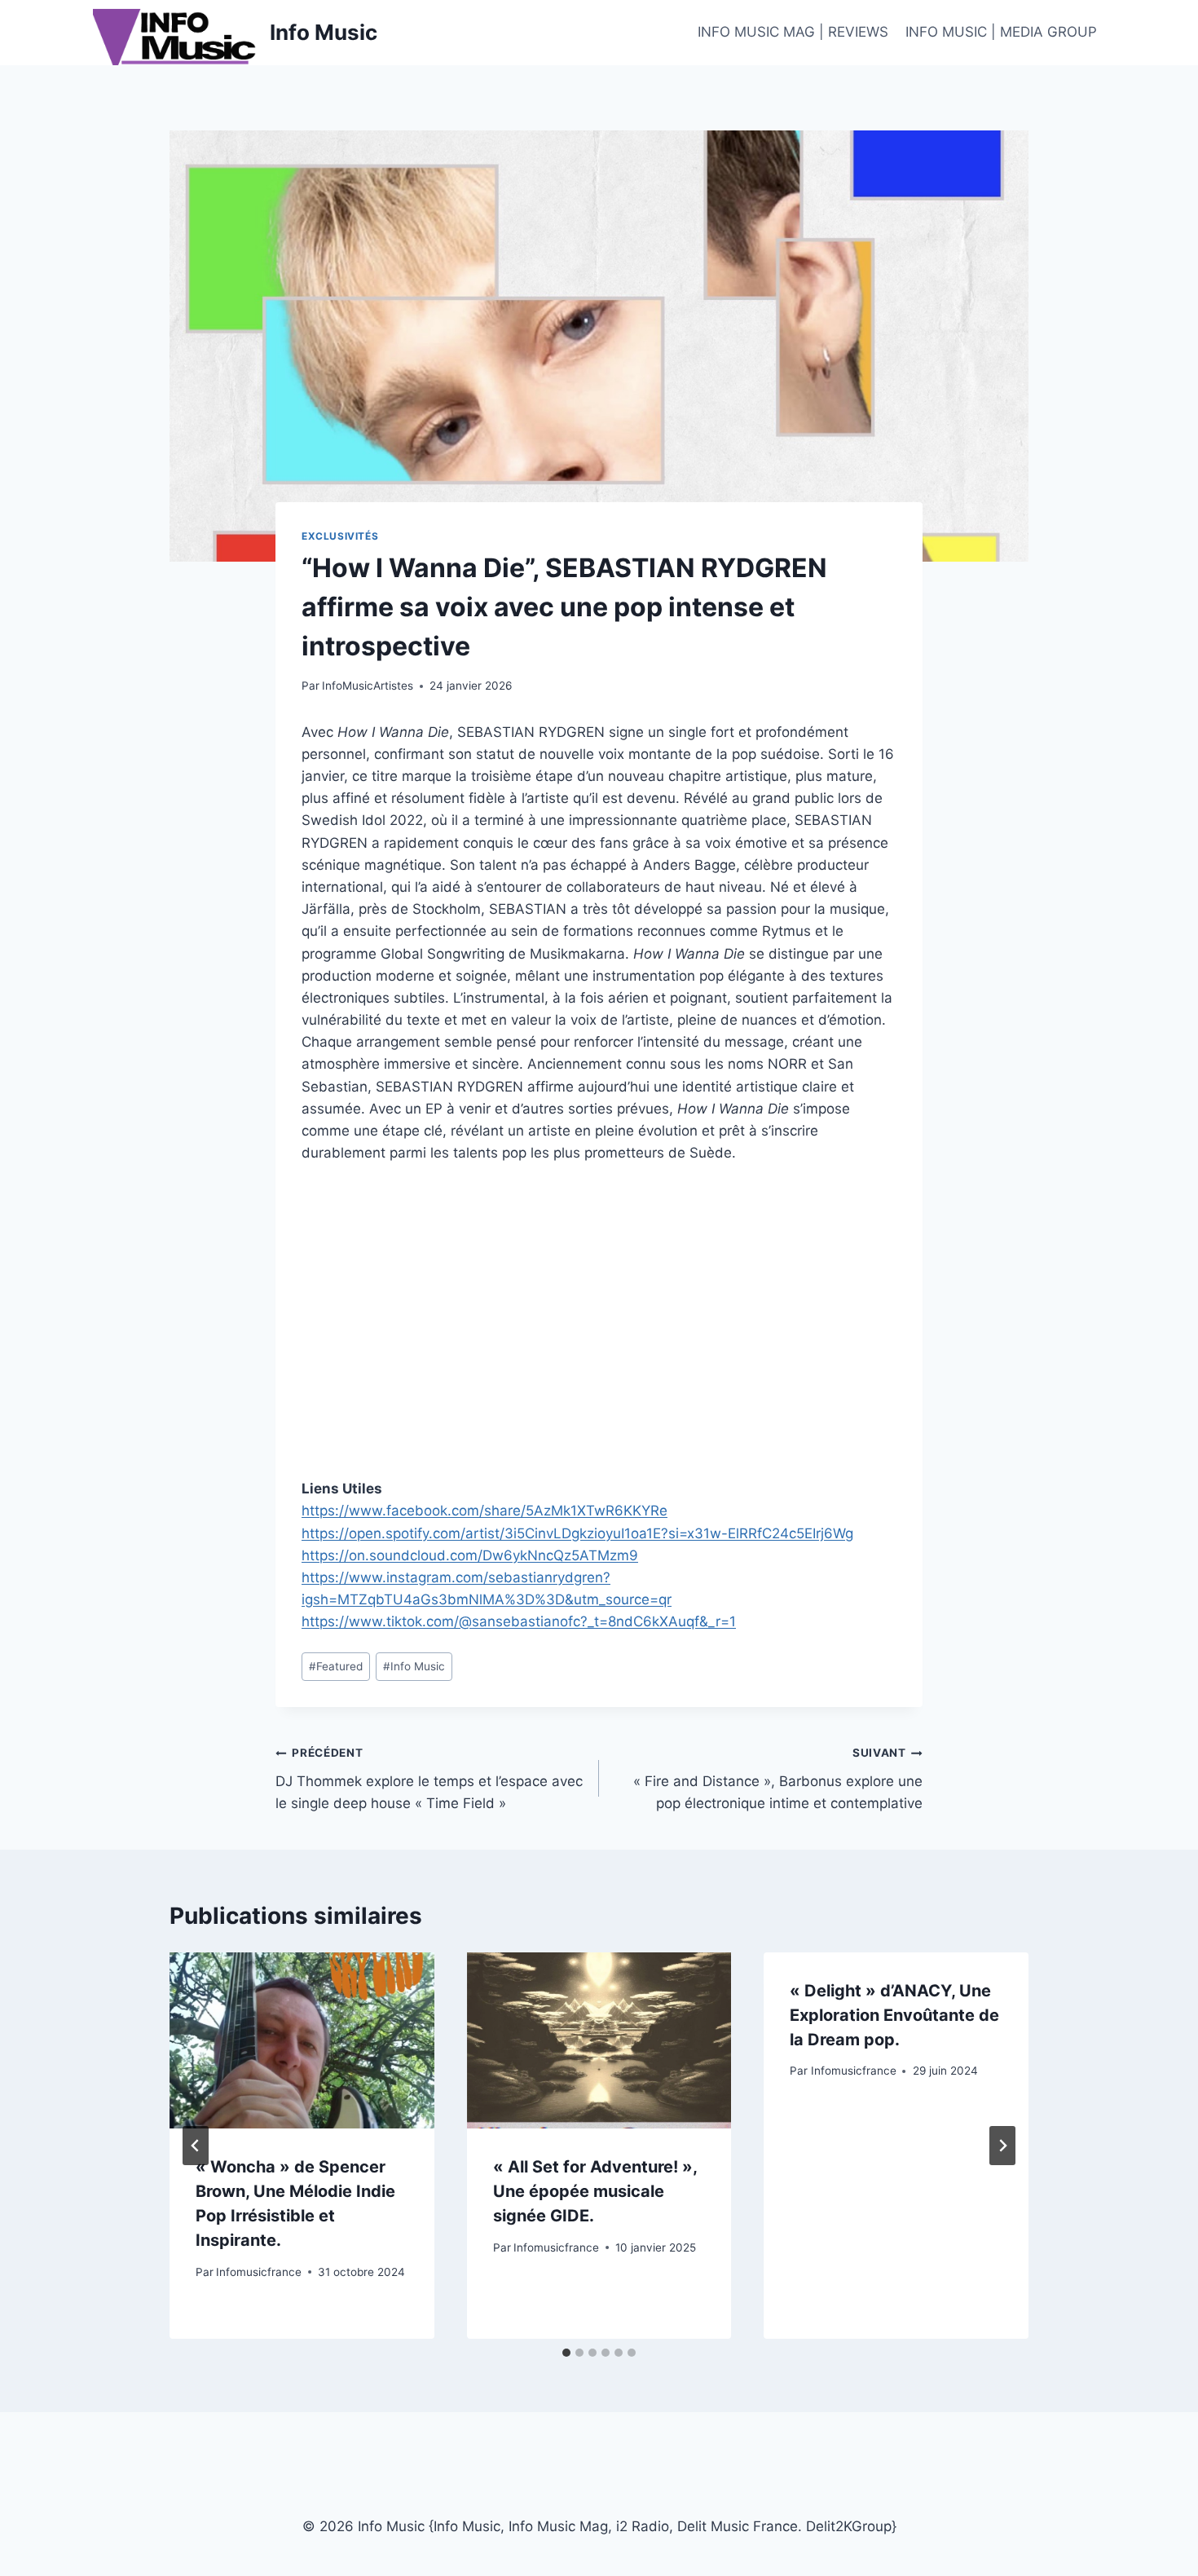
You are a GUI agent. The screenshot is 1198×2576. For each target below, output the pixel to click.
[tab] (566, 2353)
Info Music (414, 1666)
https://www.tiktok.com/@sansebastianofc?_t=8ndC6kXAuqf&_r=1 (519, 1621)
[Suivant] (1002, 2146)
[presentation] (302, 2040)
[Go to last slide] (196, 2146)
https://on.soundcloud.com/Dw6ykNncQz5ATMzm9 (470, 1555)
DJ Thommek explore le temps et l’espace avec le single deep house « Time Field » (429, 1779)
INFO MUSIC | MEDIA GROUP (1001, 32)
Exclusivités (340, 536)
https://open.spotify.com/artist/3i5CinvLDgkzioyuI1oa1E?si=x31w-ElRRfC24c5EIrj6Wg (577, 1533)
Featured (336, 1666)
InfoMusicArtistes (368, 686)
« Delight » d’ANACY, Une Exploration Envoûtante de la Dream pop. (894, 2015)
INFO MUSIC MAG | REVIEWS (793, 32)
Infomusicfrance (259, 2272)
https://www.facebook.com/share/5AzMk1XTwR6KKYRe (484, 1511)
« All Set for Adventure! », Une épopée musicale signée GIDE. (595, 2191)
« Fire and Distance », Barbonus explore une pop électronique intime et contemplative (778, 1779)
